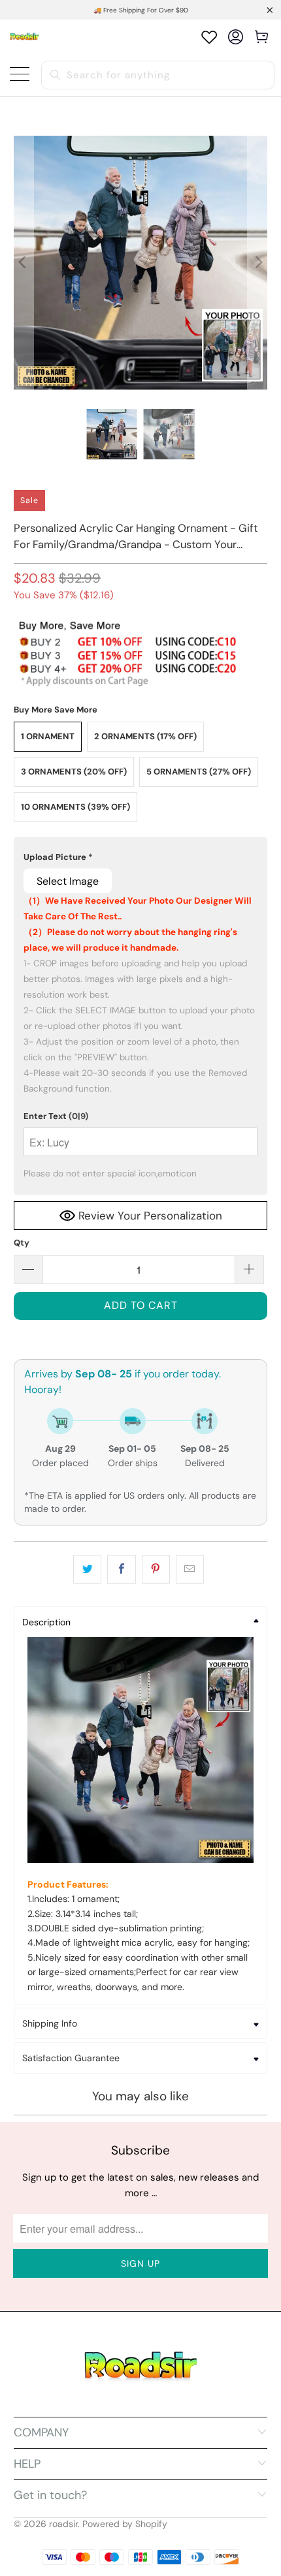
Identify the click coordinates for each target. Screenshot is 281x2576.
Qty (22, 1243)
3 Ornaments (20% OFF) (74, 772)
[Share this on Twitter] (87, 1569)
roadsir (63, 2524)
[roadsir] (25, 37)
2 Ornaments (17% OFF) (145, 736)
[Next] (257, 263)
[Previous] (24, 263)
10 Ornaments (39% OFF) (75, 807)
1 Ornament (48, 736)
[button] (141, 857)
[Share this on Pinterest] (156, 1569)
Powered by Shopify (125, 2524)
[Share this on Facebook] (121, 1569)
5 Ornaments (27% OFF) (199, 772)
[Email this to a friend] (190, 1569)
